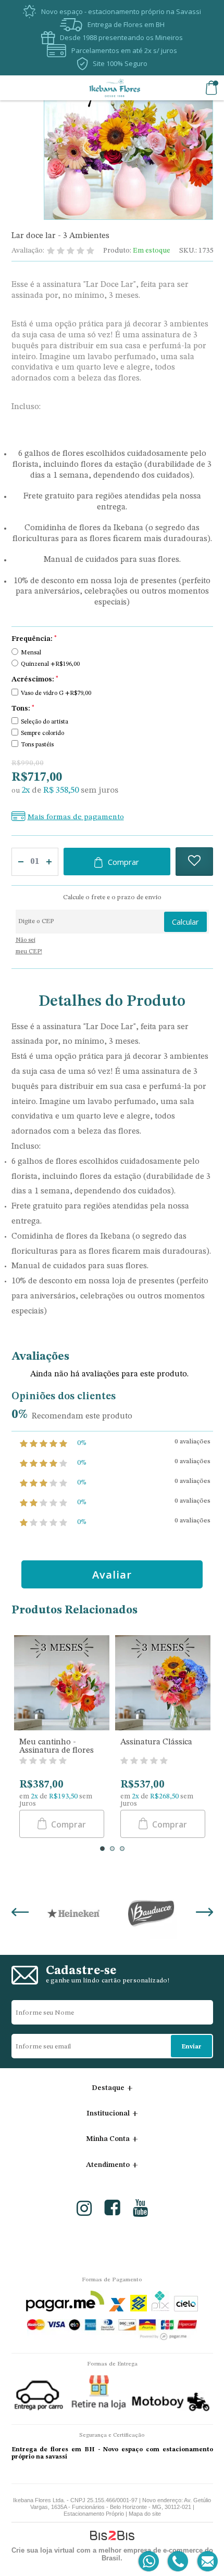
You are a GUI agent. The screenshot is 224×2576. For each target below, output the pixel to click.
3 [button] (122, 1849)
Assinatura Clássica (156, 1742)
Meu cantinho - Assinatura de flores (57, 1746)
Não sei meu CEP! (29, 946)
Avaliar (112, 1575)
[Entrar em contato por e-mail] (206, 2562)
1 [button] (102, 1849)
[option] (62, 1739)
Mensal (31, 653)
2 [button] (112, 1849)
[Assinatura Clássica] (163, 1684)
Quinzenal (50, 664)
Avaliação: (28, 251)
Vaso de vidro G (56, 693)
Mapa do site (145, 2514)
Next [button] (204, 1913)
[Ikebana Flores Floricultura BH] (115, 88)
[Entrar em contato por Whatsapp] (149, 2562)
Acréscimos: (35, 679)
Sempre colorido (42, 733)
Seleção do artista (45, 722)
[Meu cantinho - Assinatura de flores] (61, 1684)
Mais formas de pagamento (76, 817)
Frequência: (34, 639)
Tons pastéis (37, 745)
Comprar (123, 862)
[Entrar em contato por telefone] (177, 2562)
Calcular (185, 922)
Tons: (23, 708)
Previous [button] (20, 1913)
